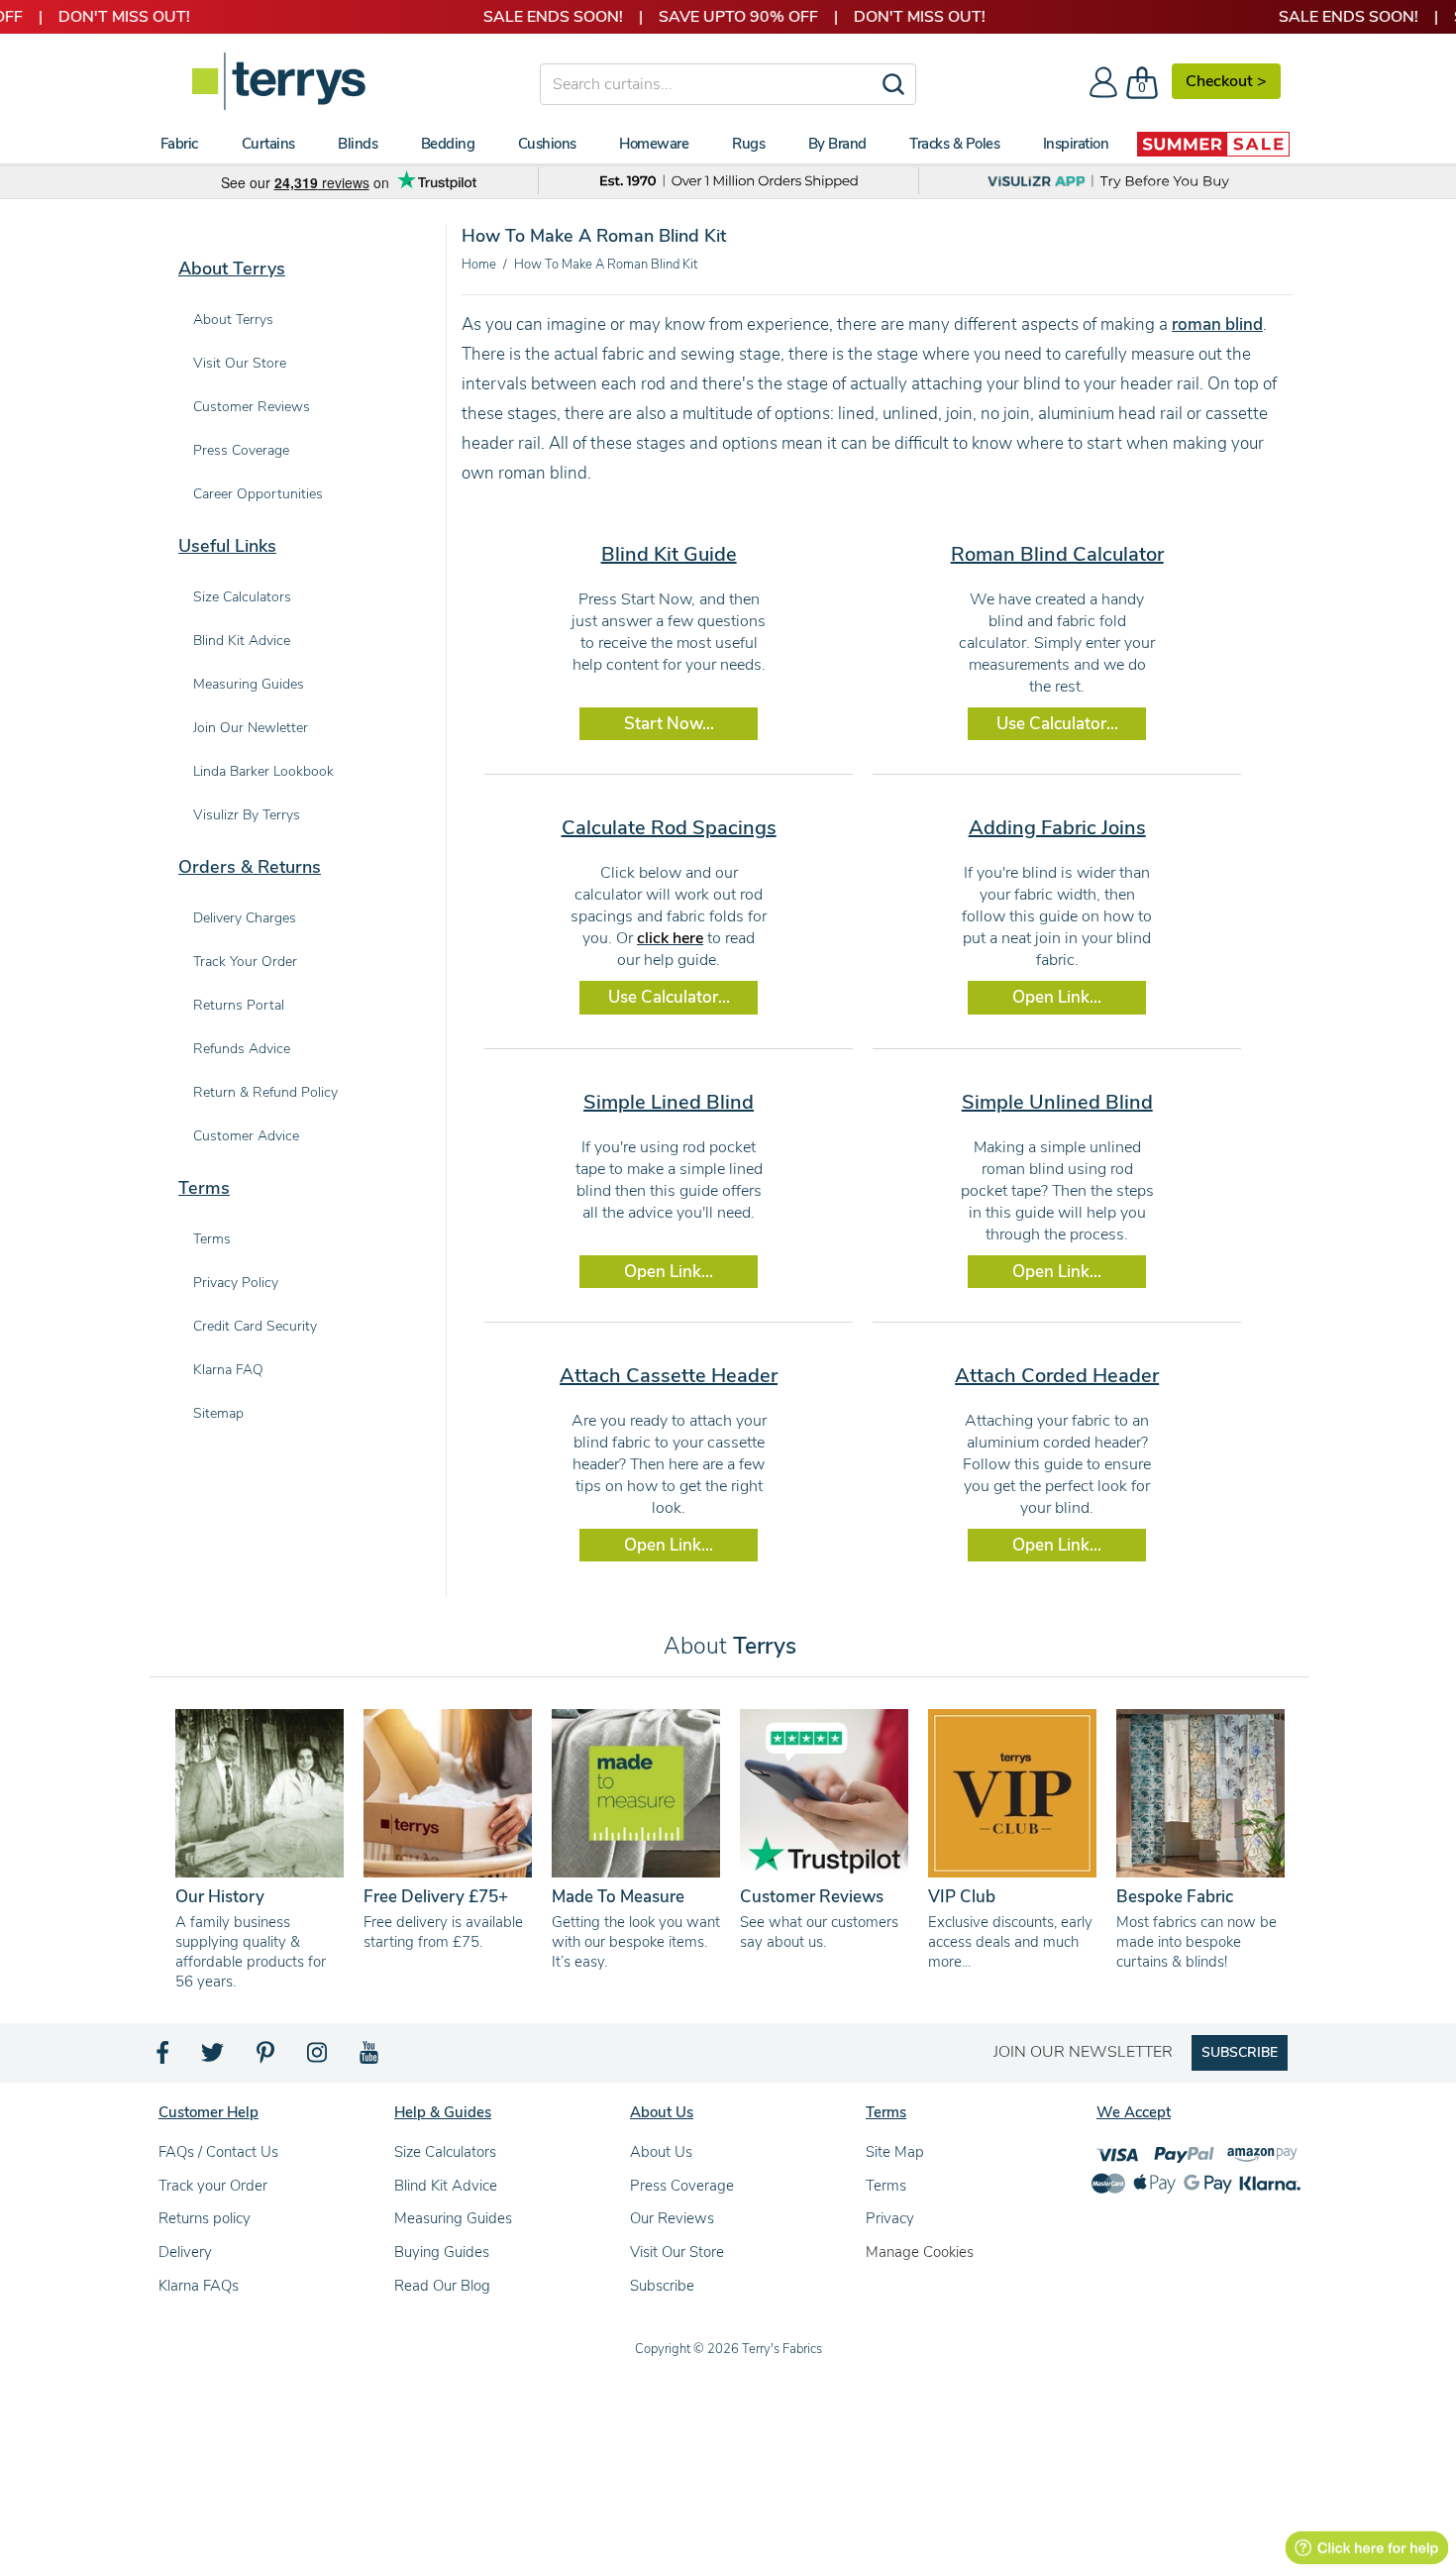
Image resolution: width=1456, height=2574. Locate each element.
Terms (886, 2186)
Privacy (890, 2218)
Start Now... (669, 724)
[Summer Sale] (1213, 144)
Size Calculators (445, 2152)
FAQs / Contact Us (218, 2152)
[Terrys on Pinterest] (266, 2058)
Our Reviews (672, 2218)
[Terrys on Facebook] (164, 2058)
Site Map (895, 2152)
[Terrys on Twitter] (214, 2058)
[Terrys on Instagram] (318, 2058)
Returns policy (205, 2218)
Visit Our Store (677, 2252)
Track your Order (213, 2186)
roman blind (1217, 324)
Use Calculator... (1057, 724)
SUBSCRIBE (1240, 2052)
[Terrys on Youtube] (371, 2058)
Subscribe (662, 2286)
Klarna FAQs (199, 2286)
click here (670, 938)
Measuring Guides (453, 2218)
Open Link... (1057, 997)
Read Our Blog (442, 2286)
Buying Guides (442, 2252)
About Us (661, 2152)
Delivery (185, 2252)
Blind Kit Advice (446, 2186)
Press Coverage (682, 2186)
